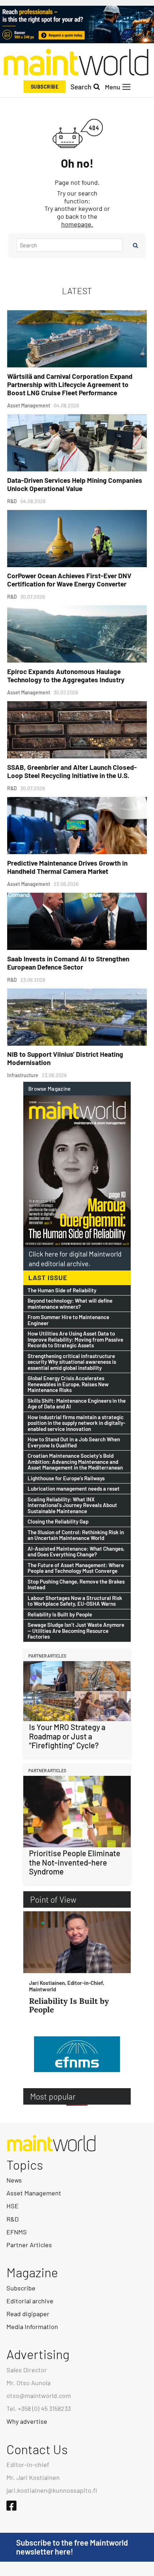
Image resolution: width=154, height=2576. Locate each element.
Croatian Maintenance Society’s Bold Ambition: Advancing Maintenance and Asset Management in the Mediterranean (75, 1462)
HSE (13, 2206)
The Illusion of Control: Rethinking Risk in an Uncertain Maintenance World (76, 1535)
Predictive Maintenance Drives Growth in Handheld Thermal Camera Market (67, 867)
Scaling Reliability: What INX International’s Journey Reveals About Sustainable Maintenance (72, 1505)
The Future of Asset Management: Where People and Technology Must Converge (76, 1568)
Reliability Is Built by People (60, 1614)
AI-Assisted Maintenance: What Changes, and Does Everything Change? (76, 1552)
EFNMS (17, 2232)
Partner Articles (29, 2245)
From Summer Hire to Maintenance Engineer (68, 1320)
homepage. (77, 224)
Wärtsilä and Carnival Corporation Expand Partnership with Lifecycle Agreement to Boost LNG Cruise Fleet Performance (70, 384)
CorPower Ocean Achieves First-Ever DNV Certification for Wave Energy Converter (69, 580)
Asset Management (34, 2193)
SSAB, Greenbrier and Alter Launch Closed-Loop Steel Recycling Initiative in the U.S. (72, 771)
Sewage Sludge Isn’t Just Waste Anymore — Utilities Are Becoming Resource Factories (76, 1631)
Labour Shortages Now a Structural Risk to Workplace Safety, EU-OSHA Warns (75, 1601)
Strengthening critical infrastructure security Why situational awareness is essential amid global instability (72, 1362)
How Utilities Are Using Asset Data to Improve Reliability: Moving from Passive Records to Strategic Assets (75, 1339)
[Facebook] (11, 2506)
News (14, 2180)
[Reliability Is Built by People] (77, 1942)
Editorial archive (30, 2301)
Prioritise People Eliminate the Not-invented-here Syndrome (75, 1862)
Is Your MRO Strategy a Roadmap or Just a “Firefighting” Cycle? (67, 1736)
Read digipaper (28, 2314)
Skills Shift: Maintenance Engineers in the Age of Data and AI (77, 1404)
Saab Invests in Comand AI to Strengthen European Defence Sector (68, 963)
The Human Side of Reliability (62, 1290)
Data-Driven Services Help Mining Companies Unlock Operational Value (75, 484)
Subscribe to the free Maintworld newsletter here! (72, 2547)
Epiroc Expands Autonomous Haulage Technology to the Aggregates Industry (66, 675)
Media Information (32, 2327)
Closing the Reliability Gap (58, 1522)
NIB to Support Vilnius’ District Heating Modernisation (65, 1058)
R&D (13, 2219)
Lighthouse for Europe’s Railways (66, 1478)
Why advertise (27, 2421)
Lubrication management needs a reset (74, 1489)
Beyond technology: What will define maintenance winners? (70, 1304)
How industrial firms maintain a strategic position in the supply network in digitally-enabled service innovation (76, 1423)
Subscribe (45, 87)
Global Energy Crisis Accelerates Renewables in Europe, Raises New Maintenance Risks (68, 1384)
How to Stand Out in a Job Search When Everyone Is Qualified (74, 1442)
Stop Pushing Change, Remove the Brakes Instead (76, 1584)
